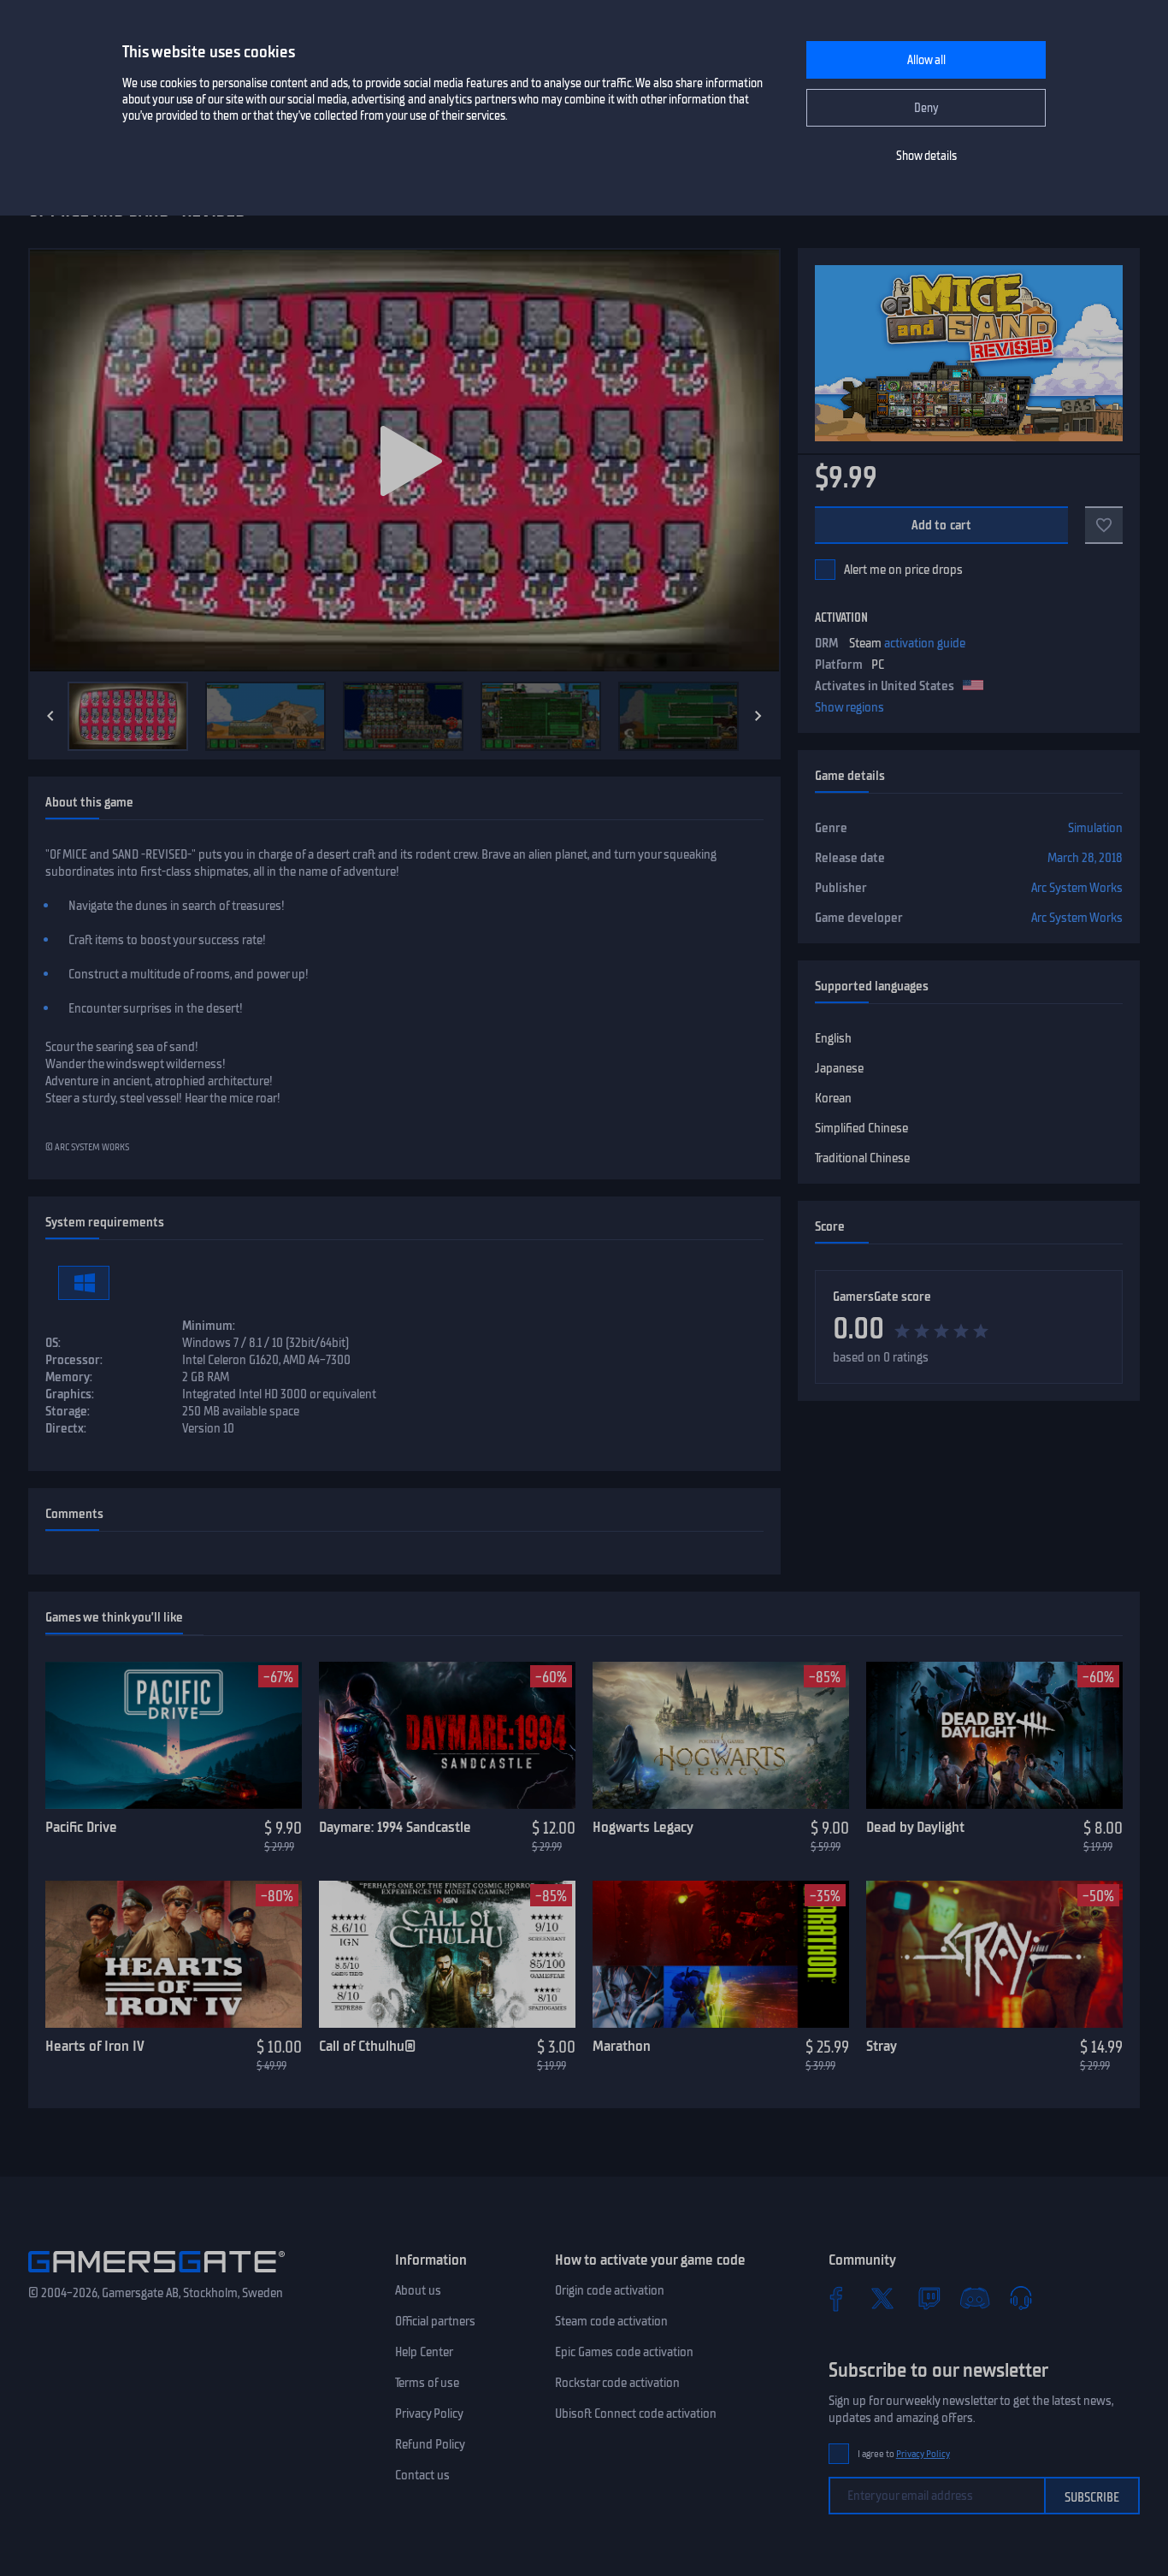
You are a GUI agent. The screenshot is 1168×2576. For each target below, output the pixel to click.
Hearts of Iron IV (95, 2046)
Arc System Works (1077, 888)
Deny (926, 108)
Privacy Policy (429, 2414)
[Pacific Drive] (174, 1735)
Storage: (68, 1411)
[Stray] (994, 1954)
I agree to (904, 2454)
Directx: (66, 1428)
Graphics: (70, 1394)
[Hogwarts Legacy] (721, 1735)
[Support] (1021, 2298)
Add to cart (942, 525)
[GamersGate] (156, 2276)
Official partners (435, 2321)
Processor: (74, 1360)
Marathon (622, 2046)
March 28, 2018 (1085, 858)
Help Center (424, 2352)
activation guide (925, 643)
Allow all (926, 60)
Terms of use (427, 2383)
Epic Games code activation (624, 2352)
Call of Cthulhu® (367, 2046)
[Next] (758, 716)
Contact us (422, 2475)
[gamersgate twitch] (929, 2298)
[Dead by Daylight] (994, 1735)
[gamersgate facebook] (836, 2298)
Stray (882, 2046)
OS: (53, 1343)
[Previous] (50, 716)
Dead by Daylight (915, 1827)
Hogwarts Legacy (643, 1827)
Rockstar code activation (617, 2383)
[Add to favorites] (1104, 525)
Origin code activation (610, 2290)
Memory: (69, 1377)
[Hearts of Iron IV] (174, 1954)
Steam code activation (611, 2321)
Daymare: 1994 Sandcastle (395, 1827)
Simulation (1095, 828)
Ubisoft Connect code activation (636, 2414)
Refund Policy (430, 2444)
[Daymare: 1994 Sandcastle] (447, 1735)
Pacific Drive (81, 1827)
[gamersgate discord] (975, 2298)
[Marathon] (721, 1954)
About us (418, 2290)
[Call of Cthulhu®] (447, 1954)
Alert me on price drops (903, 570)
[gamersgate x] (882, 2298)
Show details (926, 156)
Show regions (849, 707)
